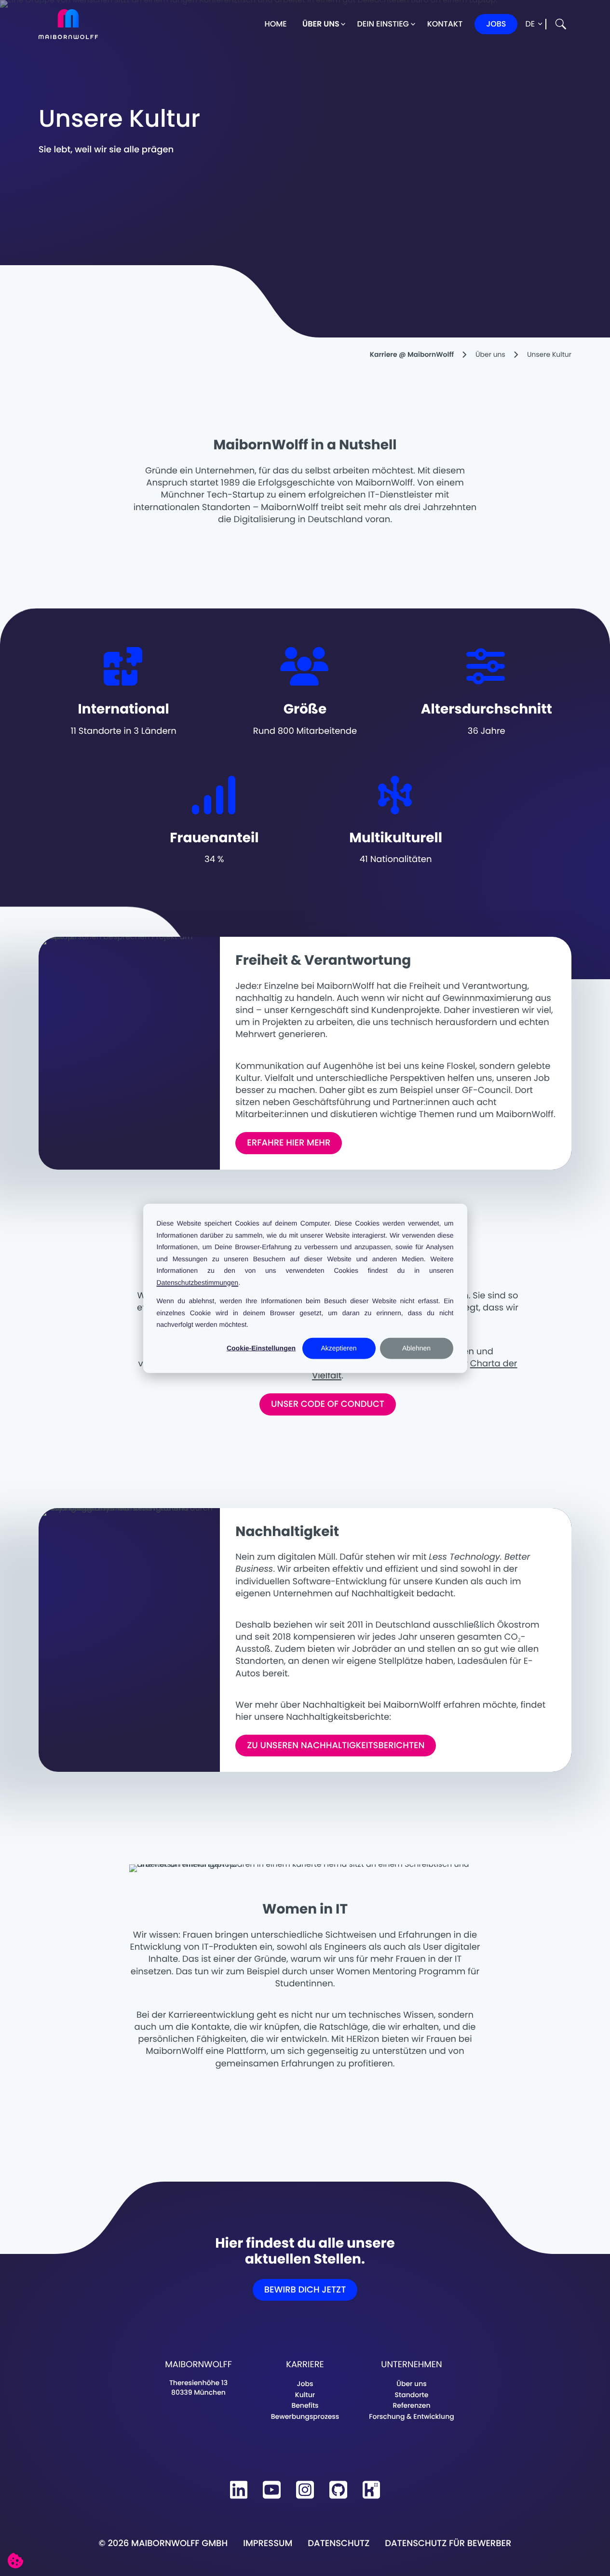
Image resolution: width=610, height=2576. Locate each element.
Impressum (268, 2543)
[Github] (338, 2490)
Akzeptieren (339, 1348)
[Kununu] (372, 2490)
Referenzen (411, 2405)
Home (275, 24)
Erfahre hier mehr (289, 1143)
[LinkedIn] (239, 2490)
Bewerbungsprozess (305, 2416)
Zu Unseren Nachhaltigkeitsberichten (336, 1746)
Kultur (305, 2395)
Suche (561, 24)
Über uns (321, 24)
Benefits (305, 2405)
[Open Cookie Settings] (15, 2561)
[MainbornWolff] (68, 24)
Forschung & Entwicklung (411, 2416)
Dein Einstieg (383, 24)
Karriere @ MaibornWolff (412, 354)
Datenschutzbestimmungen (198, 1282)
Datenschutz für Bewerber (448, 2543)
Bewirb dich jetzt (305, 2290)
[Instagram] (305, 2490)
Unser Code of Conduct (328, 1404)
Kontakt (445, 24)
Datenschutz (339, 2543)
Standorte (412, 2395)
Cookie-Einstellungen (261, 1348)
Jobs (496, 24)
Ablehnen (416, 1348)
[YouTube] (272, 2490)
